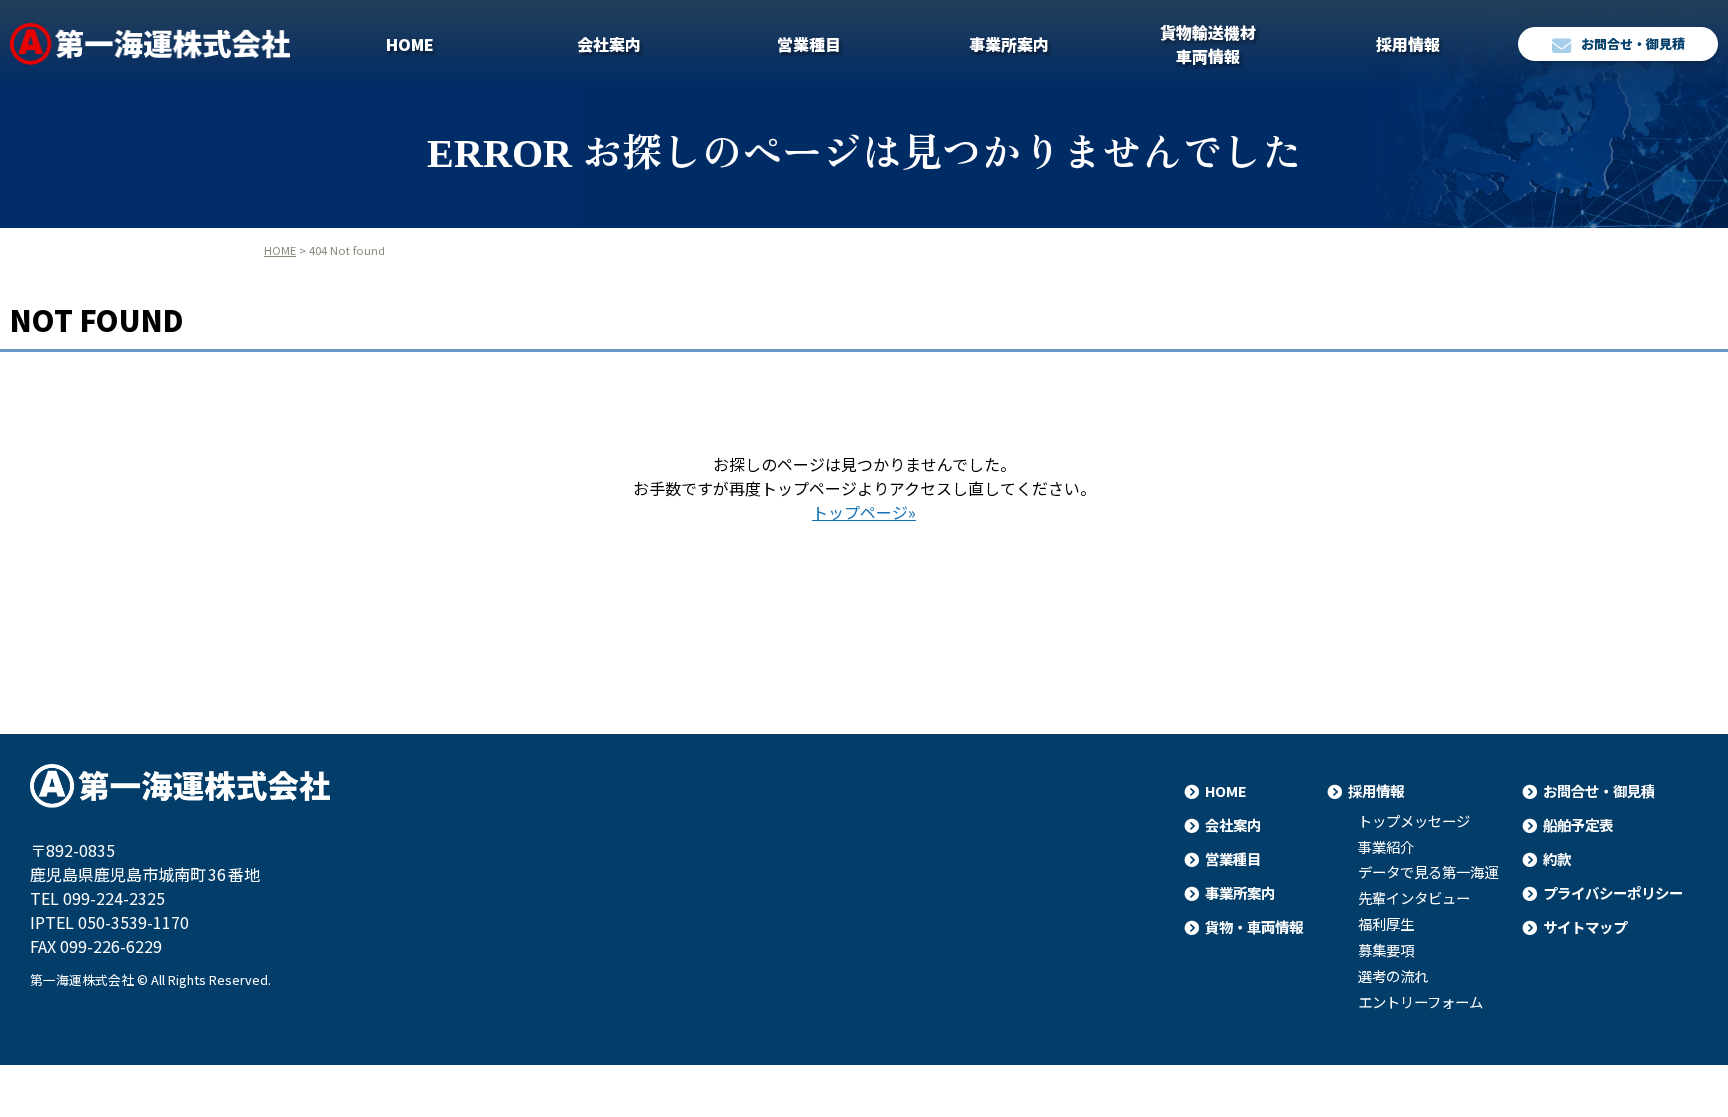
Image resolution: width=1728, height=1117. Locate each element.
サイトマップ (1585, 926)
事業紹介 (1386, 847)
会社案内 (609, 44)
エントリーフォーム (1420, 1002)
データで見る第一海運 (1428, 872)
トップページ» (864, 512)
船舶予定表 (1578, 824)
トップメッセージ (1414, 821)
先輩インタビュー (1414, 898)
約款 (1557, 858)
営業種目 (809, 44)
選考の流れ (1393, 976)
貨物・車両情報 (1254, 926)
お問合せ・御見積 (1633, 43)
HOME (410, 44)
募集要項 (1386, 950)
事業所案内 (1009, 44)
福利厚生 (1386, 924)
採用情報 (1408, 44)
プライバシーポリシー (1613, 892)
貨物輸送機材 (1208, 44)
